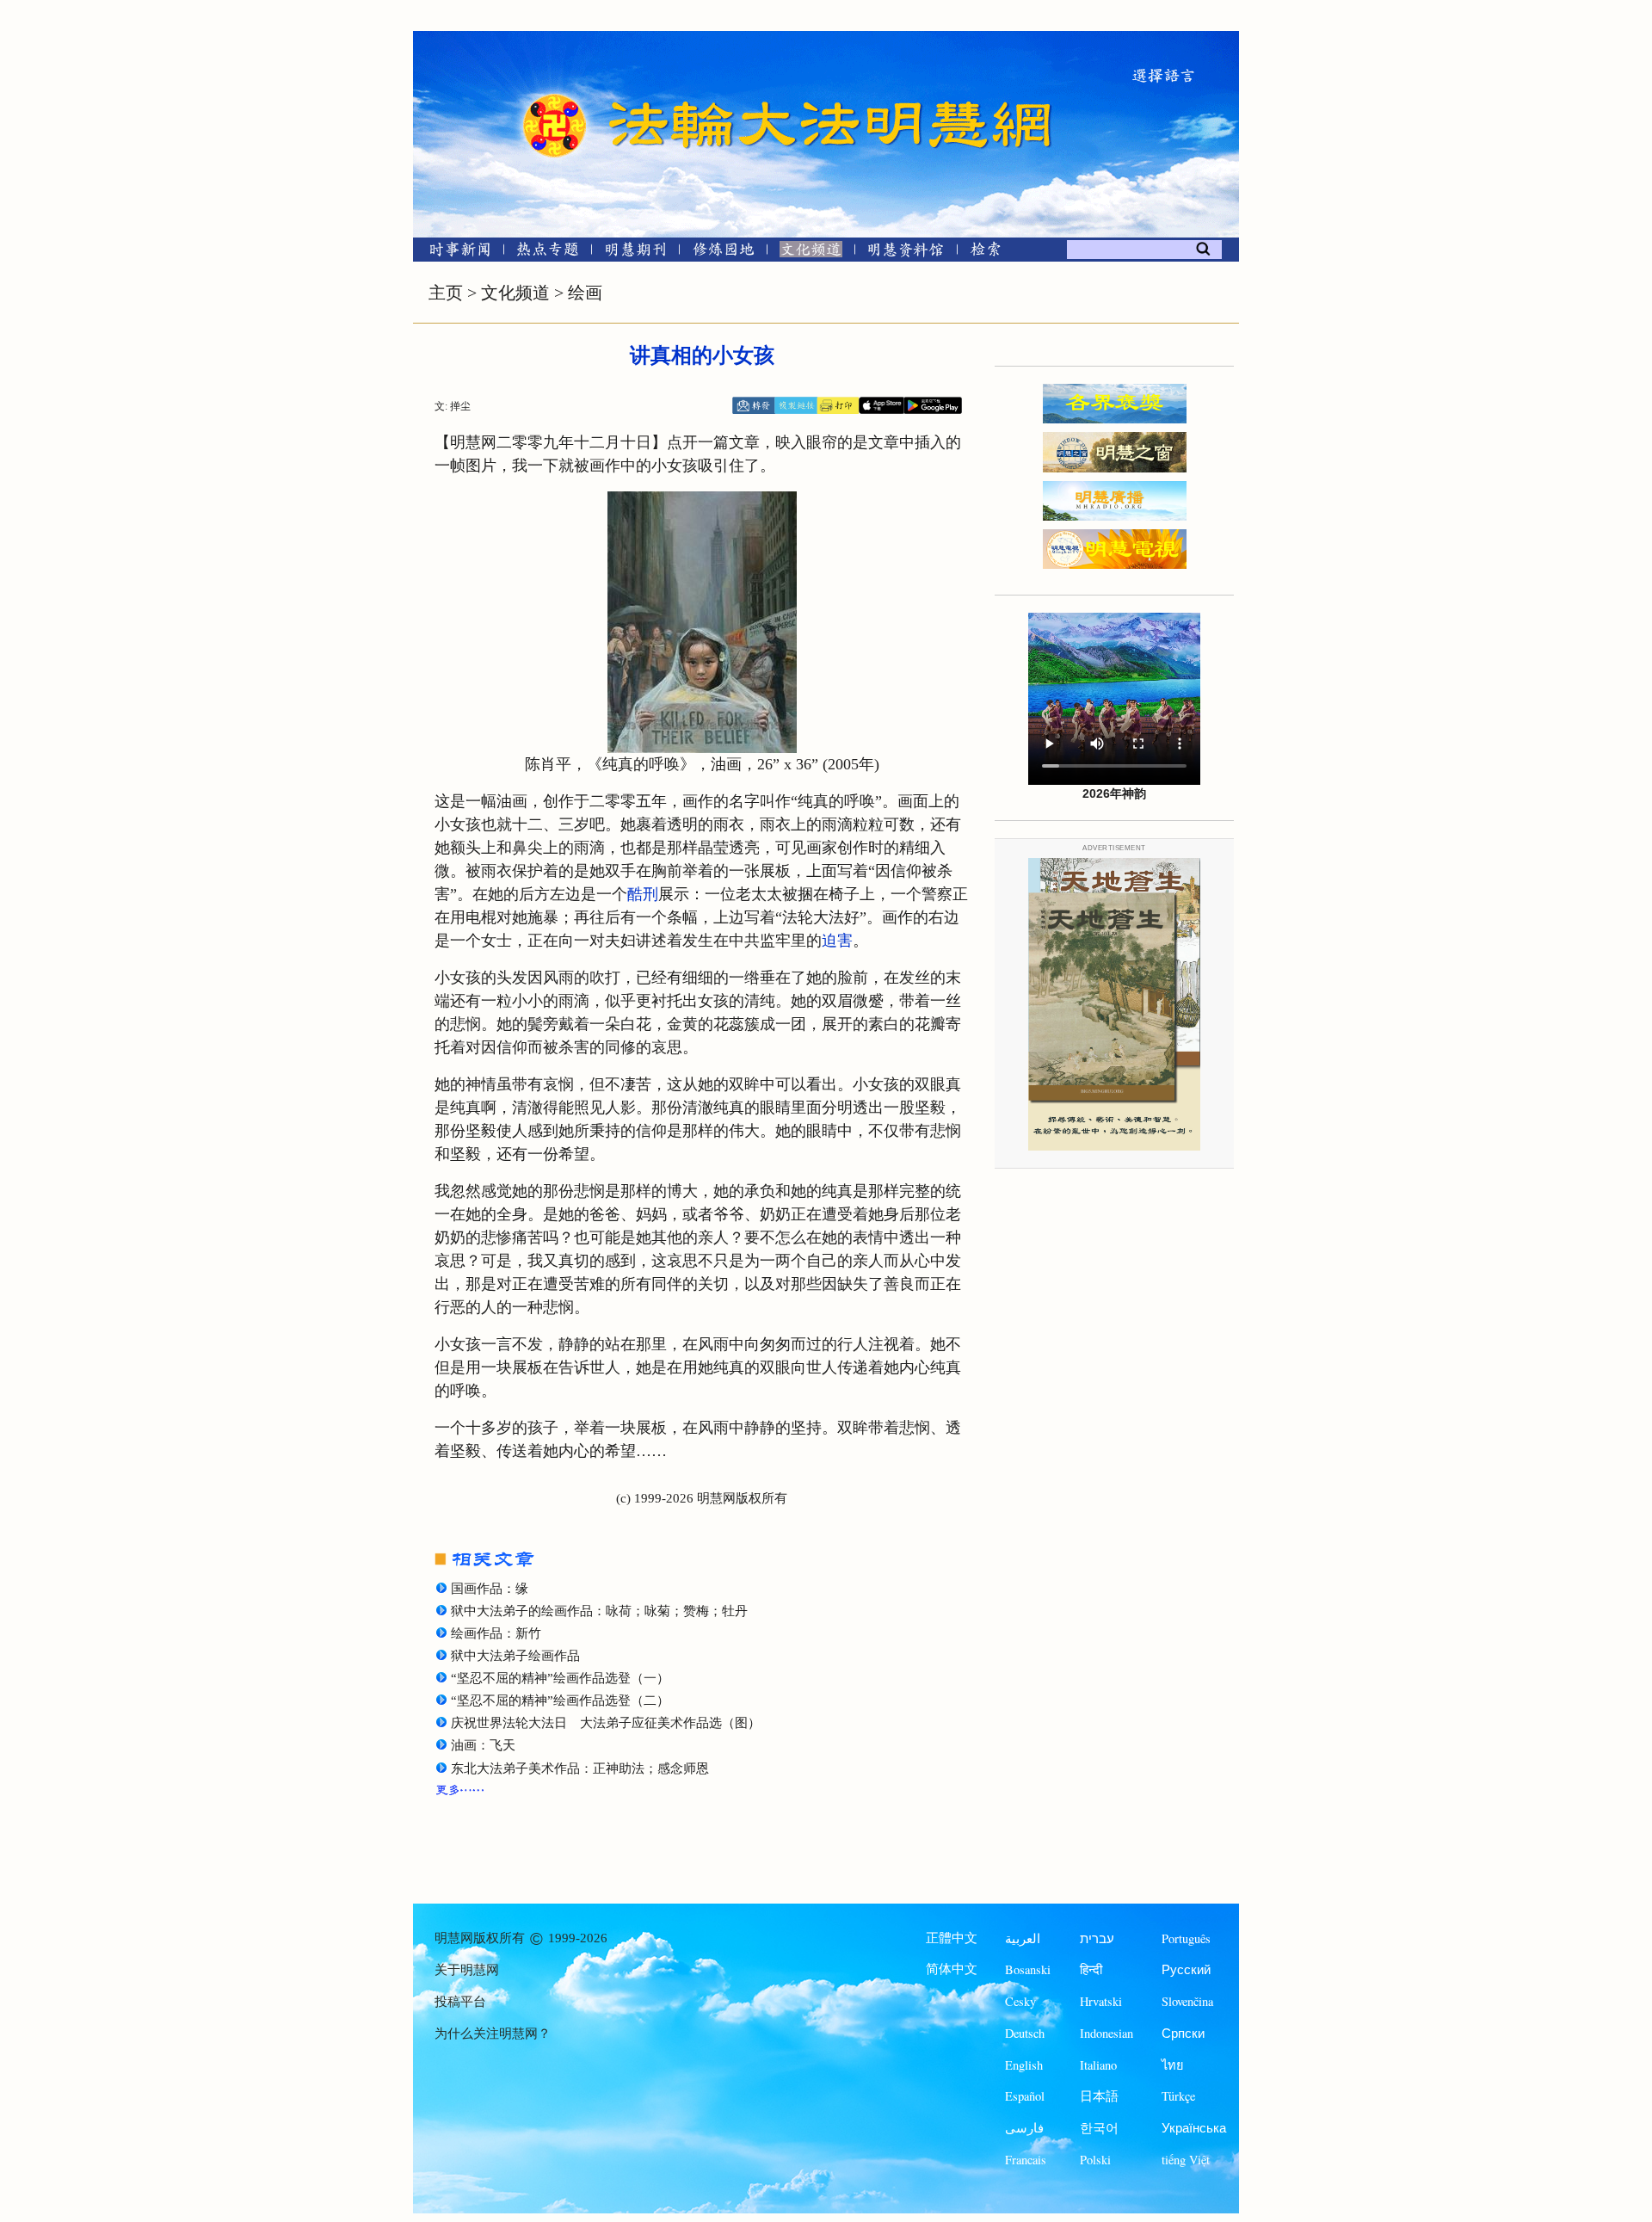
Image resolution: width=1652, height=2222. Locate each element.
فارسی (1024, 2128)
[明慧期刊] (635, 253)
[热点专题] (548, 253)
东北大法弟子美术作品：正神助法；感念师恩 (580, 1768)
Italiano (1098, 2065)
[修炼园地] (723, 253)
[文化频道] (811, 253)
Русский (1186, 1969)
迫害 (837, 941)
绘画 (585, 293)
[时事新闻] (454, 253)
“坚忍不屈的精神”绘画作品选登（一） (560, 1678)
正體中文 (952, 1938)
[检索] (985, 253)
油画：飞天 (483, 1745)
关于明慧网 (467, 1970)
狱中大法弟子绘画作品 (515, 1656)
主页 (446, 293)
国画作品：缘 (490, 1589)
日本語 (1099, 2096)
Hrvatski (1101, 2001)
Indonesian (1106, 2033)
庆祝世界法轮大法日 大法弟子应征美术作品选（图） (606, 1723)
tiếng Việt (1186, 2160)
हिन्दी (1091, 1969)
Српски (1183, 2033)
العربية (1023, 1938)
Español (1025, 2096)
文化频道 (515, 293)
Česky (1020, 2001)
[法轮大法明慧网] (555, 95)
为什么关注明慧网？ (493, 2034)
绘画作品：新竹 (496, 1633)
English (1024, 2065)
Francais (1026, 2160)
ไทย (1173, 2065)
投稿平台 (460, 2002)
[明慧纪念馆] (906, 253)
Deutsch (1025, 2033)
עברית (1097, 1938)
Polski (1095, 2160)
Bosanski (1028, 1969)
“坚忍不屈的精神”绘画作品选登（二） (560, 1700)
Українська (1194, 2128)
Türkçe (1178, 2096)
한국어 (1099, 2128)
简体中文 (952, 1969)
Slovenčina (1187, 2001)
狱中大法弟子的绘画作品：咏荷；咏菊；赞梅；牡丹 (599, 1611)
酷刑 (643, 894)
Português (1186, 1938)
